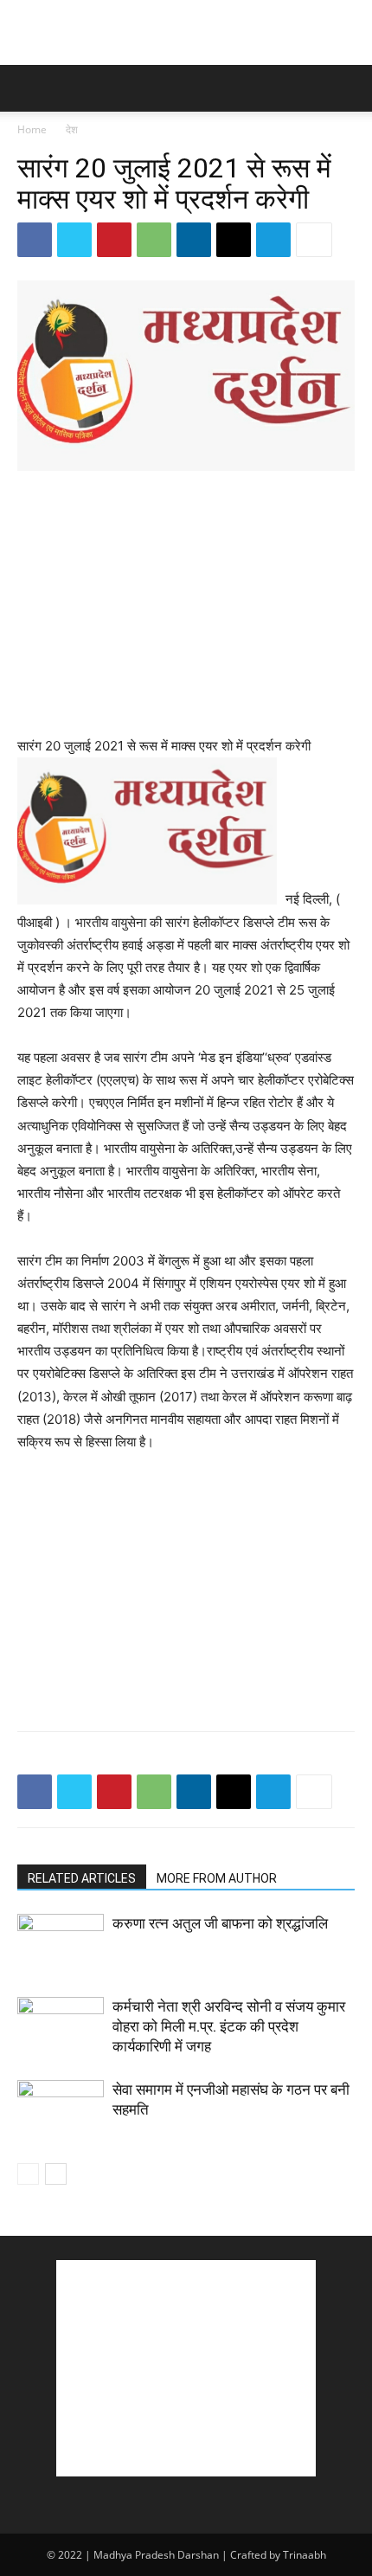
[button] (29, 88)
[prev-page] (28, 2174)
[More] (314, 240)
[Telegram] (273, 240)
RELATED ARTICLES (82, 1878)
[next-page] (56, 2174)
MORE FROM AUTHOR (217, 1878)
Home (32, 129)
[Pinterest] (114, 240)
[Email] (234, 240)
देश (72, 129)
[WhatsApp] (154, 240)
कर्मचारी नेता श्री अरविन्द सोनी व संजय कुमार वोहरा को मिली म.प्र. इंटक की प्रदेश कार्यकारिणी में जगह (229, 2026)
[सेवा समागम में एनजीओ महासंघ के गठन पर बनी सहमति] (61, 2110)
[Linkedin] (194, 240)
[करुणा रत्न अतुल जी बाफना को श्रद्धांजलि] (61, 1944)
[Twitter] (74, 240)
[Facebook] (35, 240)
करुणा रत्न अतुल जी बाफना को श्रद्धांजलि (220, 1923)
